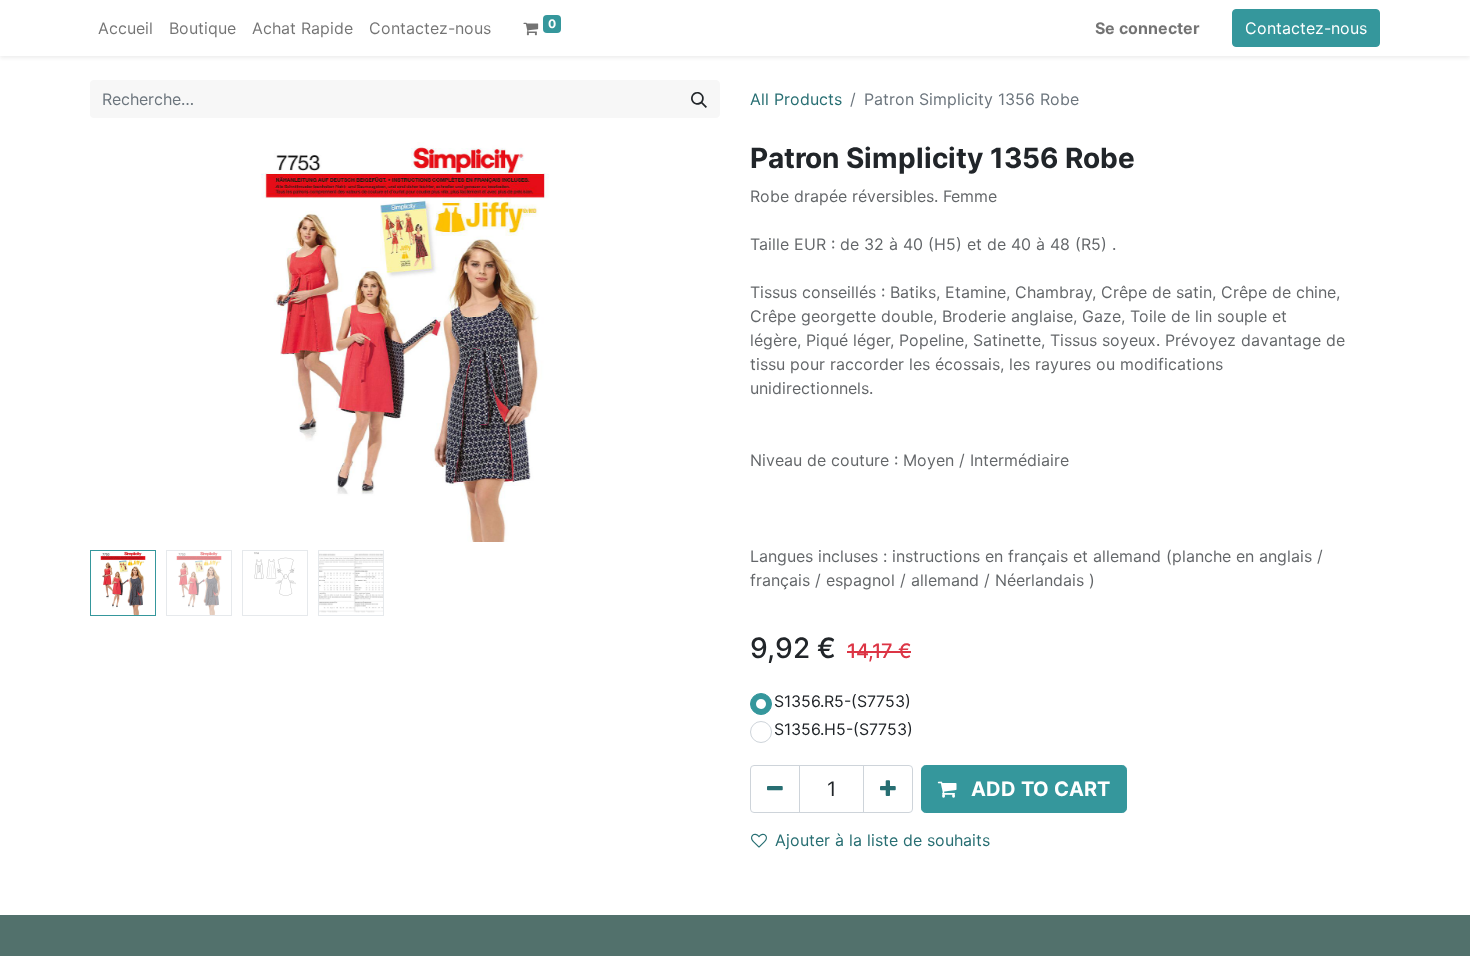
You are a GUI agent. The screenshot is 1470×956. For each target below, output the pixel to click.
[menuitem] (125, 28)
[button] (137, 342)
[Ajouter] (888, 789)
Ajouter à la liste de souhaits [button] (882, 840)
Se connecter (1147, 28)
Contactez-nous (1306, 28)
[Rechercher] (699, 99)
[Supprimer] (775, 789)
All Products (796, 99)
